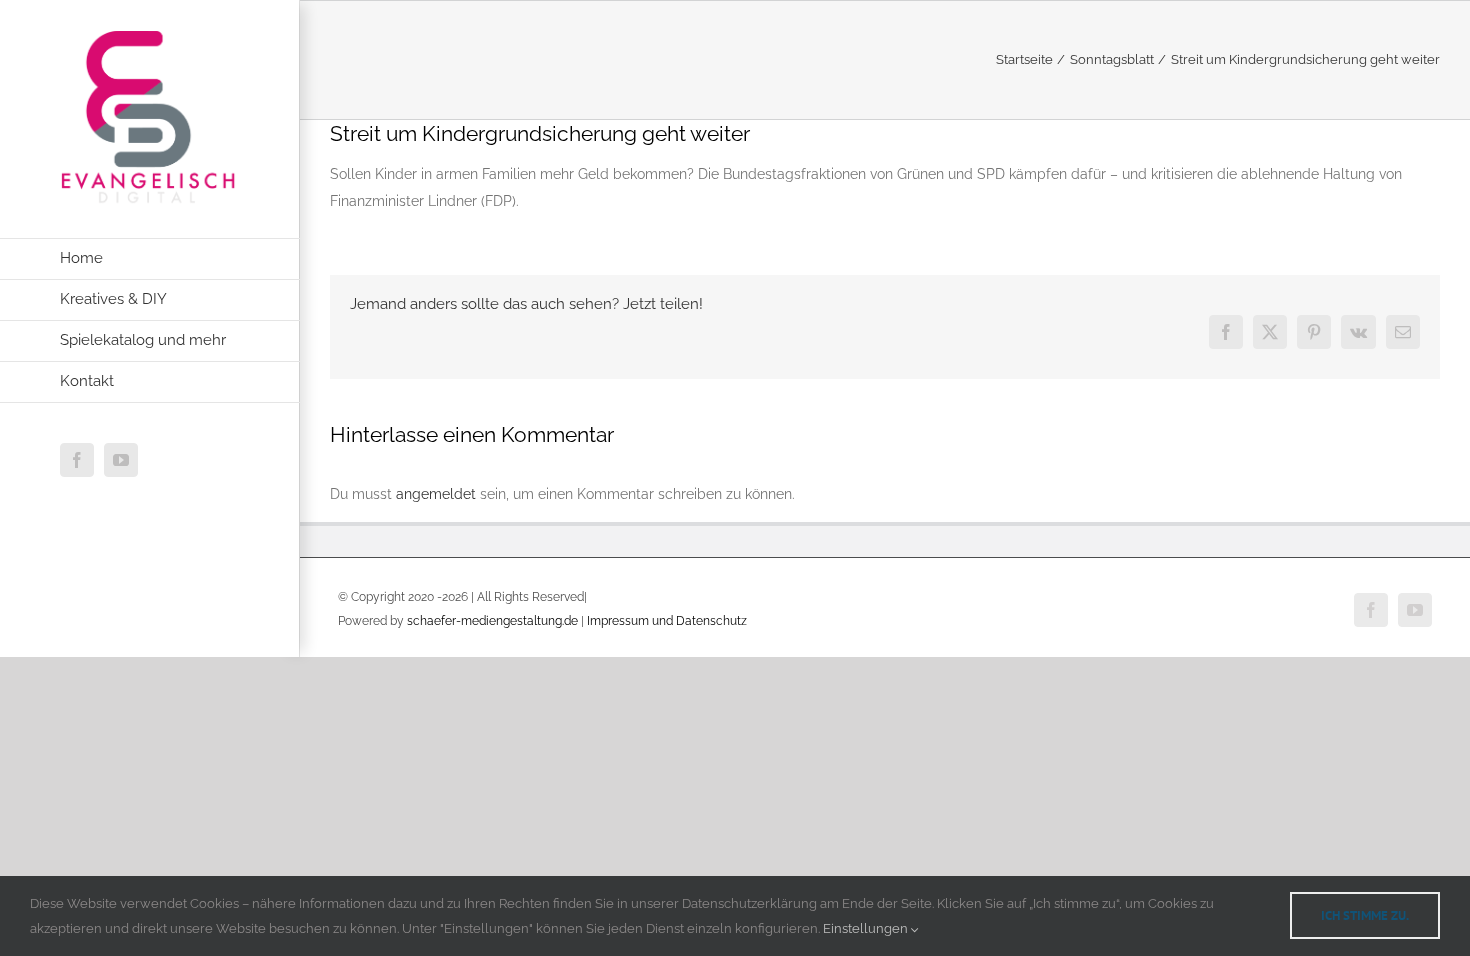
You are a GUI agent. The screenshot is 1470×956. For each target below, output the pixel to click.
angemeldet (436, 494)
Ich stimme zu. (1365, 915)
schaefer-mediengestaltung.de (492, 621)
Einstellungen (867, 928)
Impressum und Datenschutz (667, 621)
